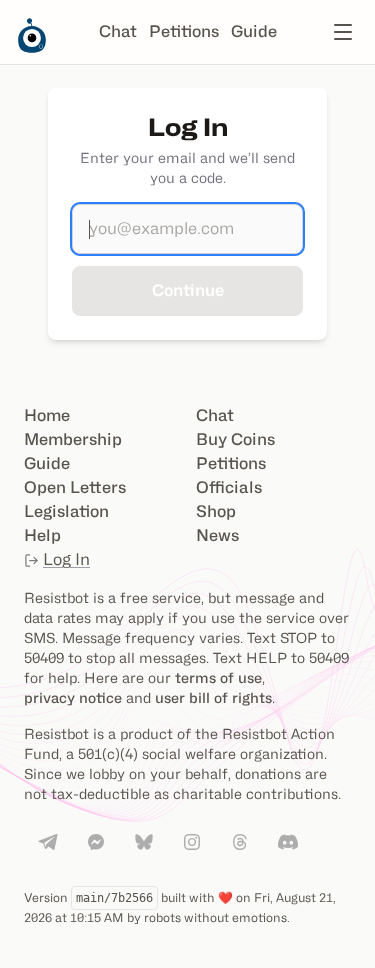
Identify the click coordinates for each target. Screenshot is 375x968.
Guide (254, 31)
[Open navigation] (343, 32)
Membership (73, 439)
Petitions (184, 31)
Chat (118, 31)
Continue (188, 290)
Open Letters (75, 487)
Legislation (66, 511)
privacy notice (73, 697)
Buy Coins (235, 439)
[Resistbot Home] (32, 48)
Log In (66, 559)
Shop (216, 511)
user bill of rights (213, 697)
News (217, 535)
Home (47, 415)
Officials (229, 487)
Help (42, 535)
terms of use (218, 677)
